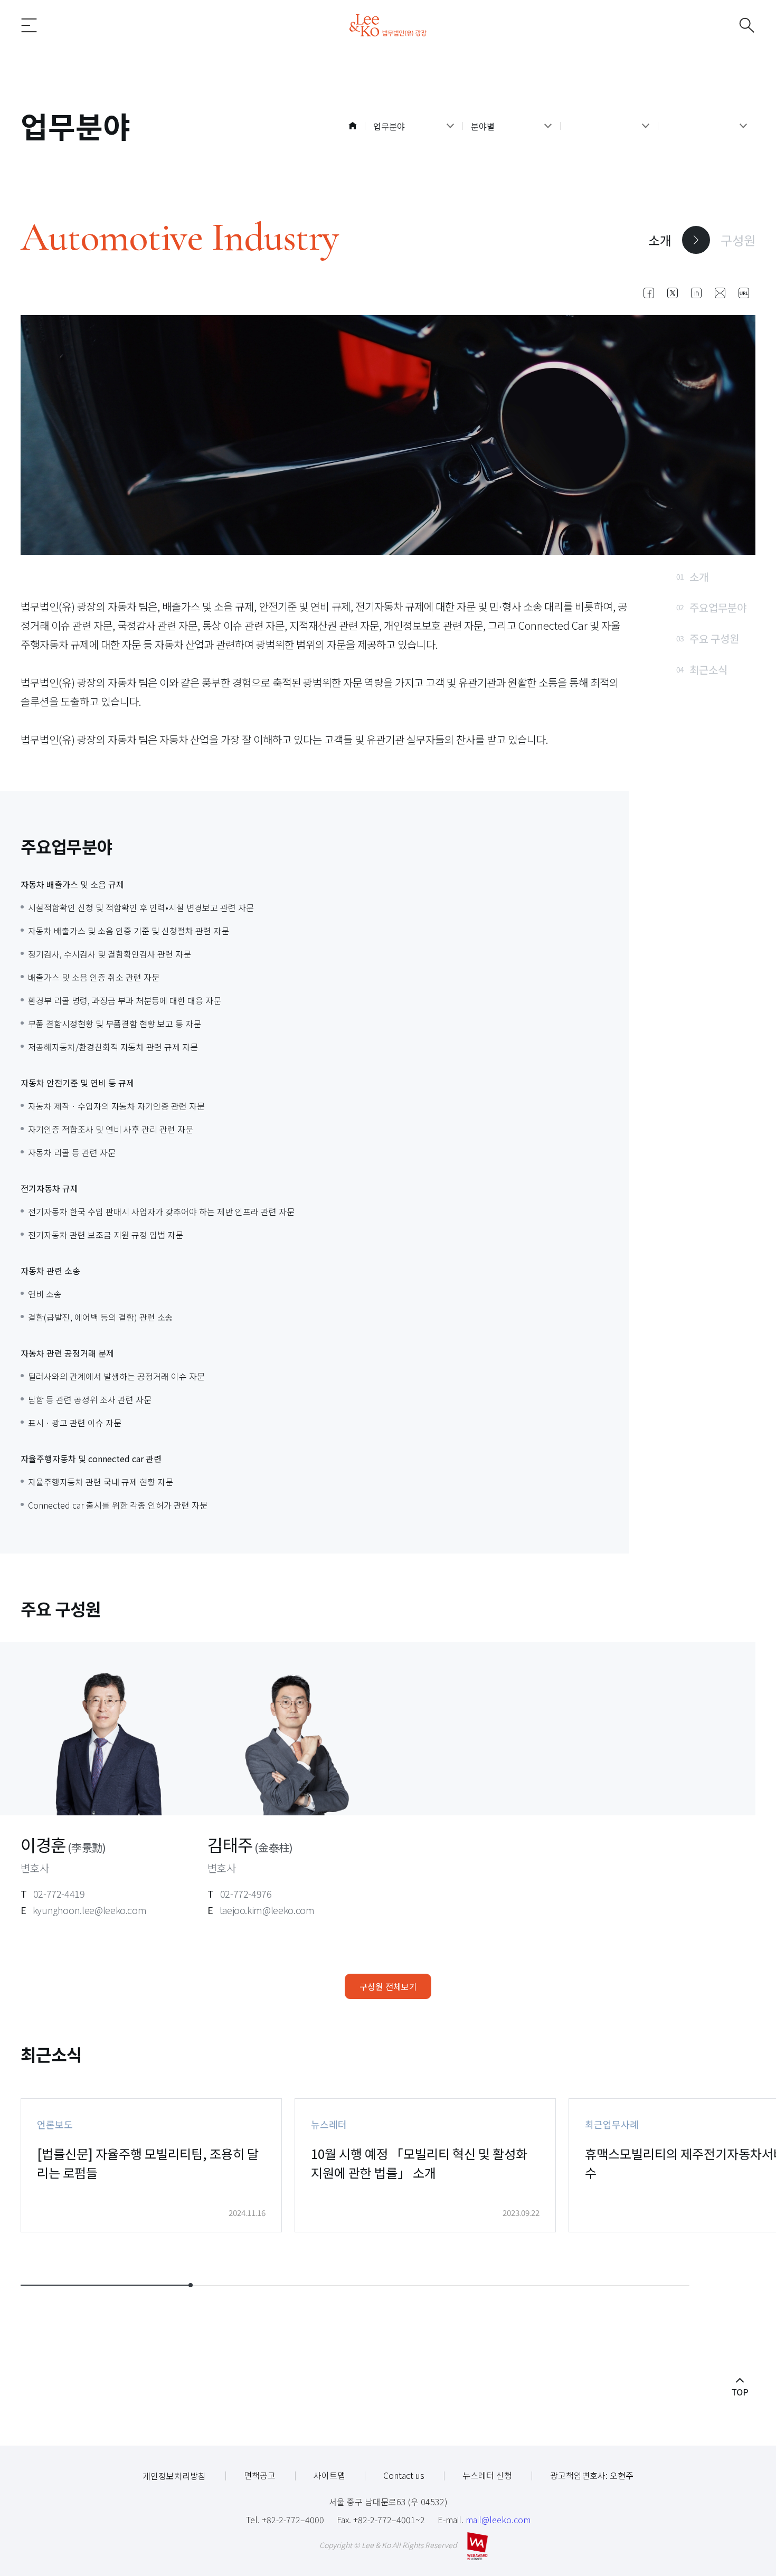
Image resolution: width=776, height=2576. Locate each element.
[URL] (744, 293)
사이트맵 (329, 2475)
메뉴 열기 (46, 25)
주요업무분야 (711, 607)
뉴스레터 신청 (487, 2475)
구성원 (738, 240)
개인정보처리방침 (174, 2476)
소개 (660, 240)
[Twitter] (673, 293)
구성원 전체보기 (388, 1986)
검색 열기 (730, 25)
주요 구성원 (708, 638)
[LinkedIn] (696, 293)
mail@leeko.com (498, 2520)
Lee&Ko (388, 25)
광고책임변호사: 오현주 (592, 2475)
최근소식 (702, 670)
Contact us (404, 2475)
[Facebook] (649, 293)
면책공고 (260, 2475)
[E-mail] (720, 293)
